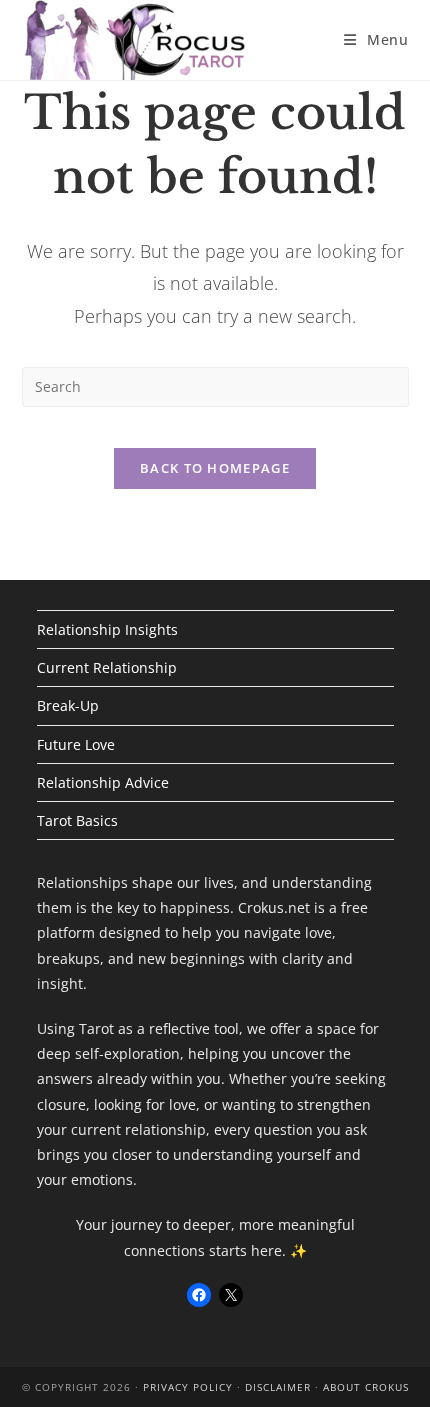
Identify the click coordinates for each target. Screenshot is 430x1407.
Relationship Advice (103, 782)
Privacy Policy (188, 1387)
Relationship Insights (107, 629)
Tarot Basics (77, 820)
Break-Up (68, 705)
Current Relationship (107, 667)
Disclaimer (278, 1387)
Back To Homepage (215, 468)
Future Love (76, 744)
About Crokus (366, 1387)
